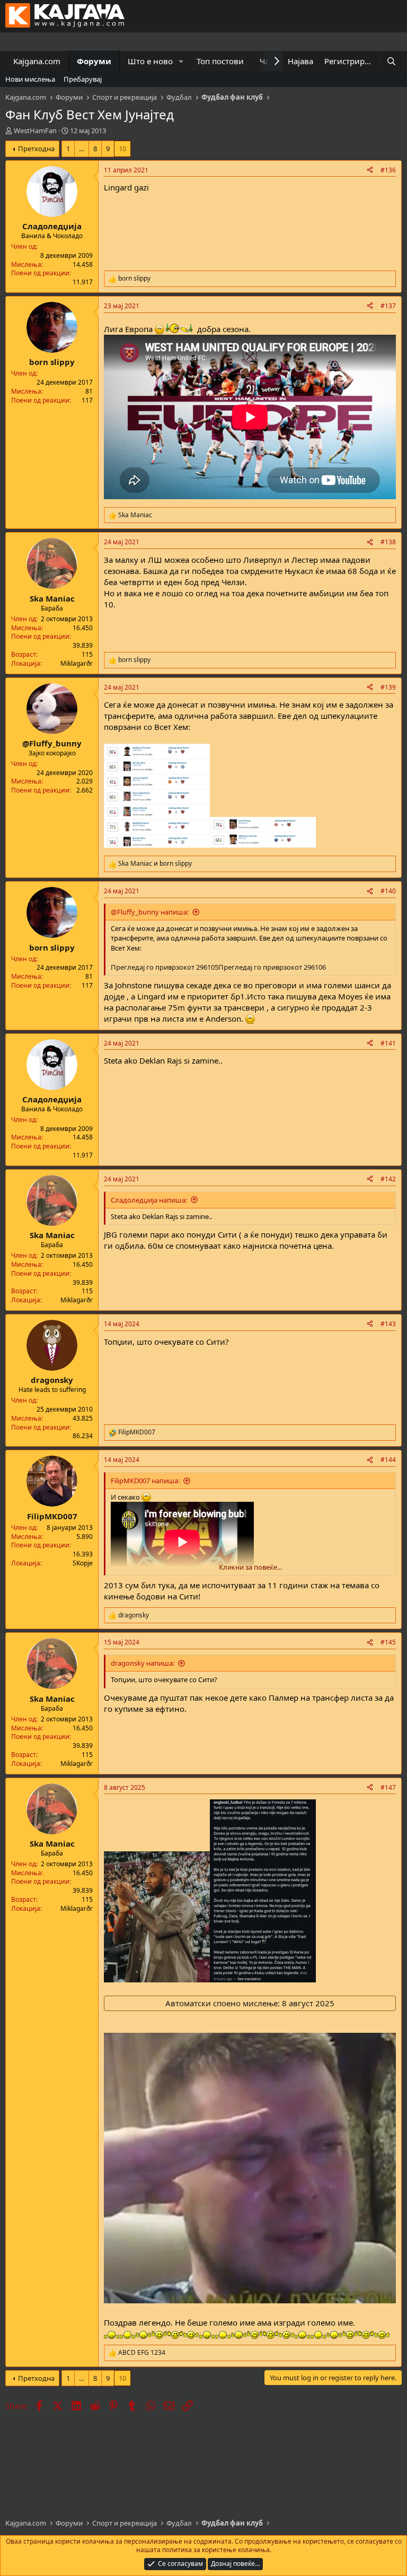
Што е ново (150, 61)
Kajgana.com (37, 61)
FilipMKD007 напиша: (145, 1481)
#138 (388, 542)
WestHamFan (35, 130)
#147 (388, 1787)
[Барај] (391, 61)
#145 (388, 1642)
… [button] (82, 149)
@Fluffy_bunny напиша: (150, 912)
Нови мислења (30, 79)
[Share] (370, 171)
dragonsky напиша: (143, 1663)
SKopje (83, 1563)
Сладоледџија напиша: (149, 1200)
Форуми (94, 61)
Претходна (36, 149)
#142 (388, 1179)
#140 (388, 891)
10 (122, 149)
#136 (388, 170)
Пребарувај (83, 79)
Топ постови (220, 61)
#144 (388, 1460)
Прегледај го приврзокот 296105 (165, 967)
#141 (388, 1043)
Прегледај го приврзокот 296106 (272, 967)
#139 (388, 687)
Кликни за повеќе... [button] (250, 1567)
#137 (388, 306)
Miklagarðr (77, 663)
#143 (388, 1324)
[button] (181, 61)
